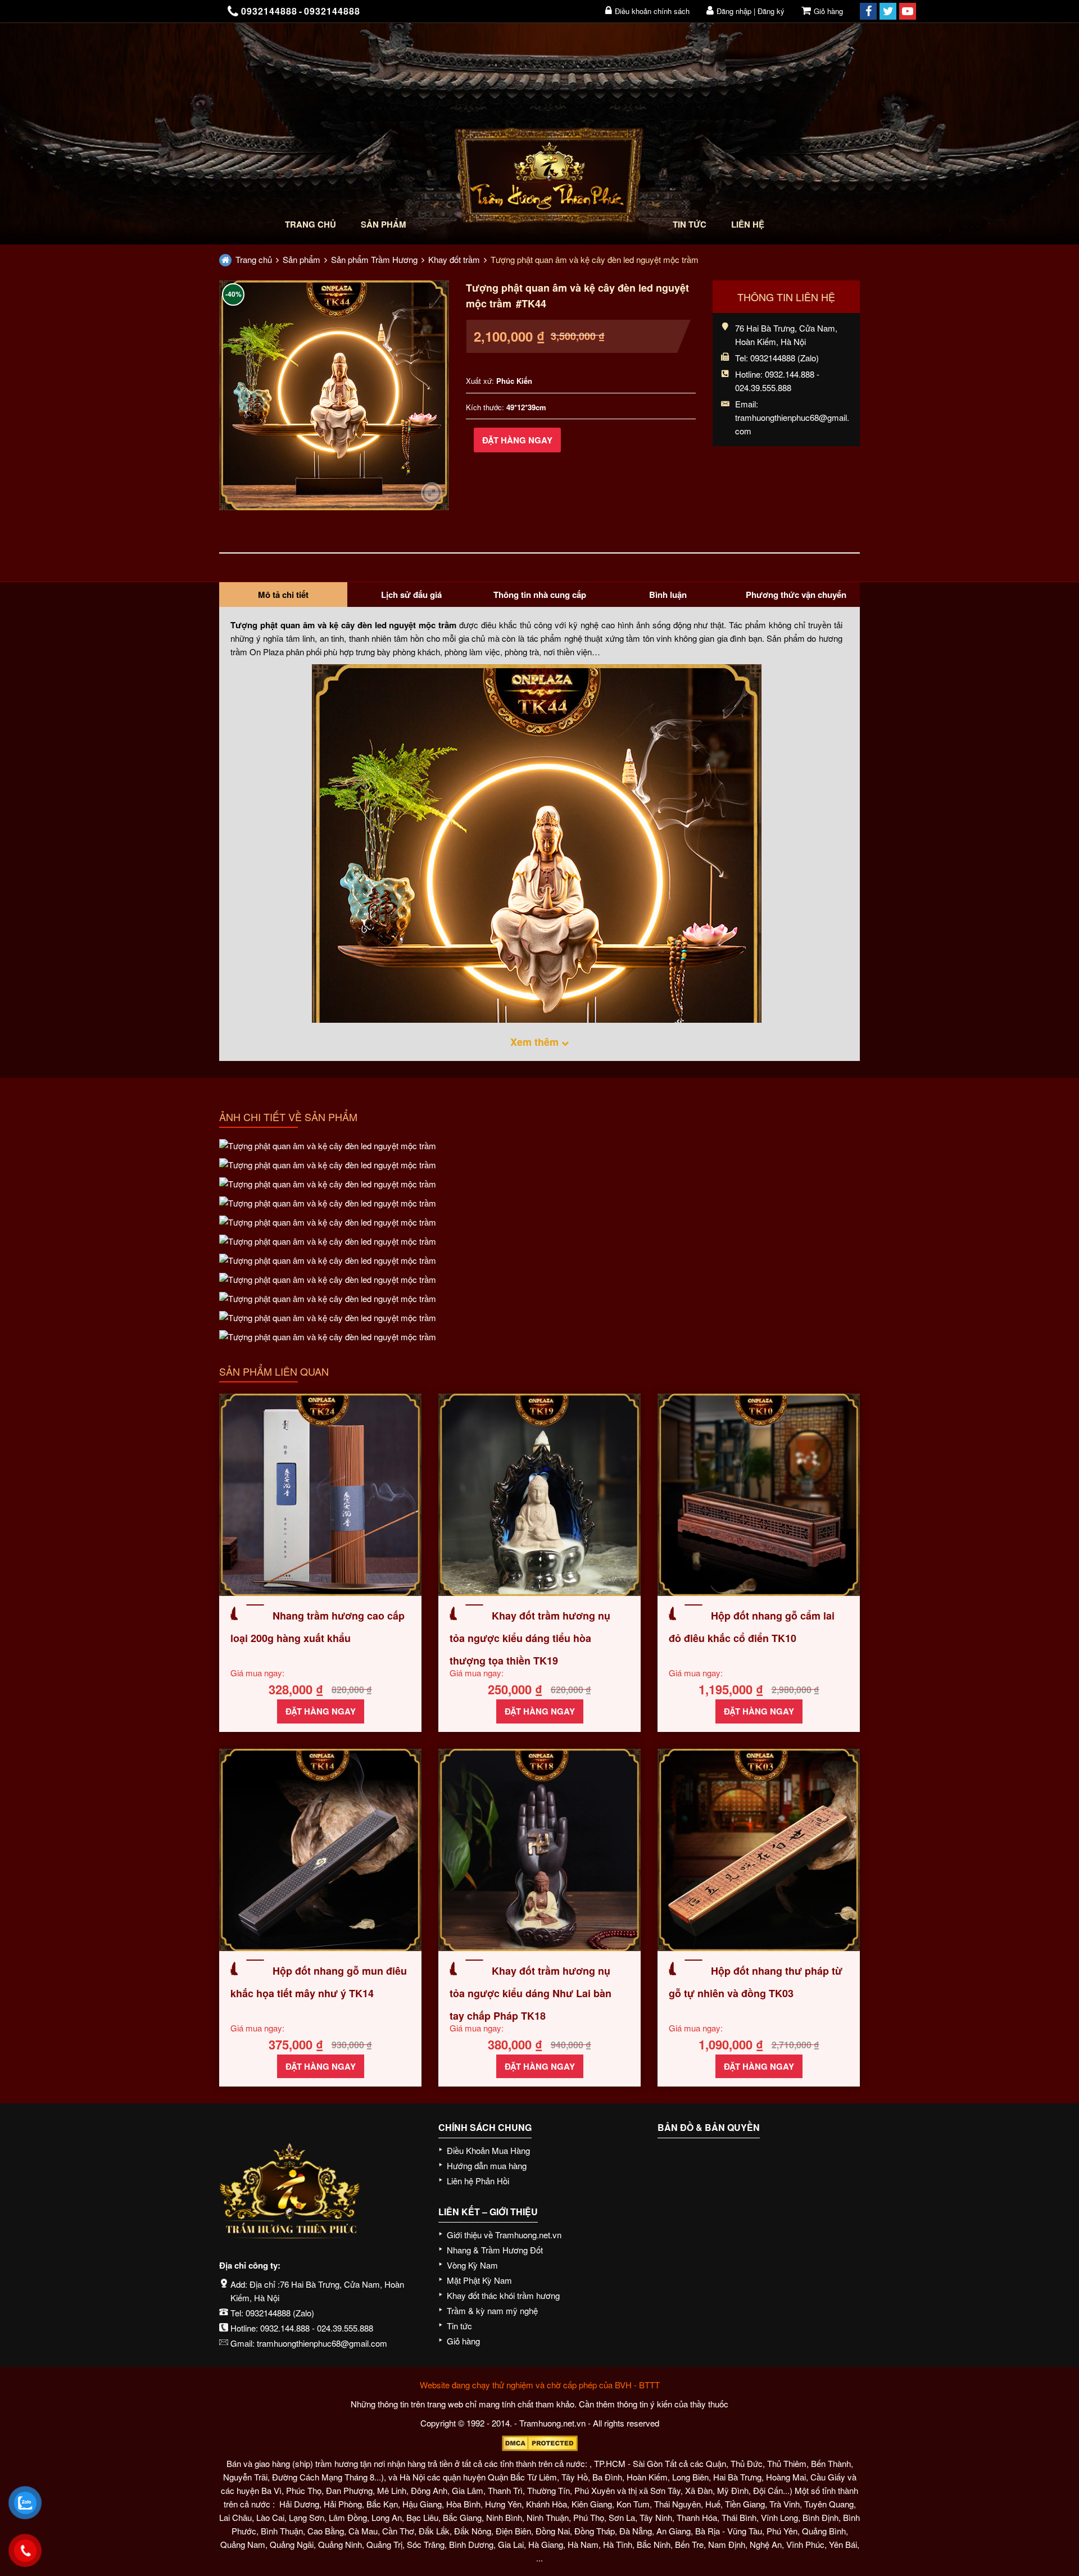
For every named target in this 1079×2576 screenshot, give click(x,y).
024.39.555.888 (345, 2328)
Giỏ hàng (828, 11)
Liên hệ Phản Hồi (478, 2181)
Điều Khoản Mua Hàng (488, 2150)
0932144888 (268, 2313)
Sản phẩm (384, 224)
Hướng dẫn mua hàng (487, 2165)
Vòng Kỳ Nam (472, 2265)
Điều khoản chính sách (652, 11)
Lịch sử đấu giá (411, 595)
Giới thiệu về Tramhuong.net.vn (504, 2235)
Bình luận (668, 595)
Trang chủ (310, 224)
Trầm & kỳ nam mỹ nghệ (492, 2310)
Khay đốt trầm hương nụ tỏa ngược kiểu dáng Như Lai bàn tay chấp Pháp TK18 (531, 1993)
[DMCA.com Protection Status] (539, 2443)
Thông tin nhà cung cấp (540, 595)
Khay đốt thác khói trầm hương (503, 2295)
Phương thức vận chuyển (796, 595)
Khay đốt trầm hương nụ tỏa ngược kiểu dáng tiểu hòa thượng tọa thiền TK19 (530, 1638)
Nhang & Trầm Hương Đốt (495, 2250)
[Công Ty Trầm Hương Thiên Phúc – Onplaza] (549, 178)
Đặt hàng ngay (517, 440)
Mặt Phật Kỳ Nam (479, 2280)
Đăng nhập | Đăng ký (751, 11)
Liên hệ (748, 224)
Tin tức (690, 224)
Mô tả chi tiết (283, 595)
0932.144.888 (285, 2328)
